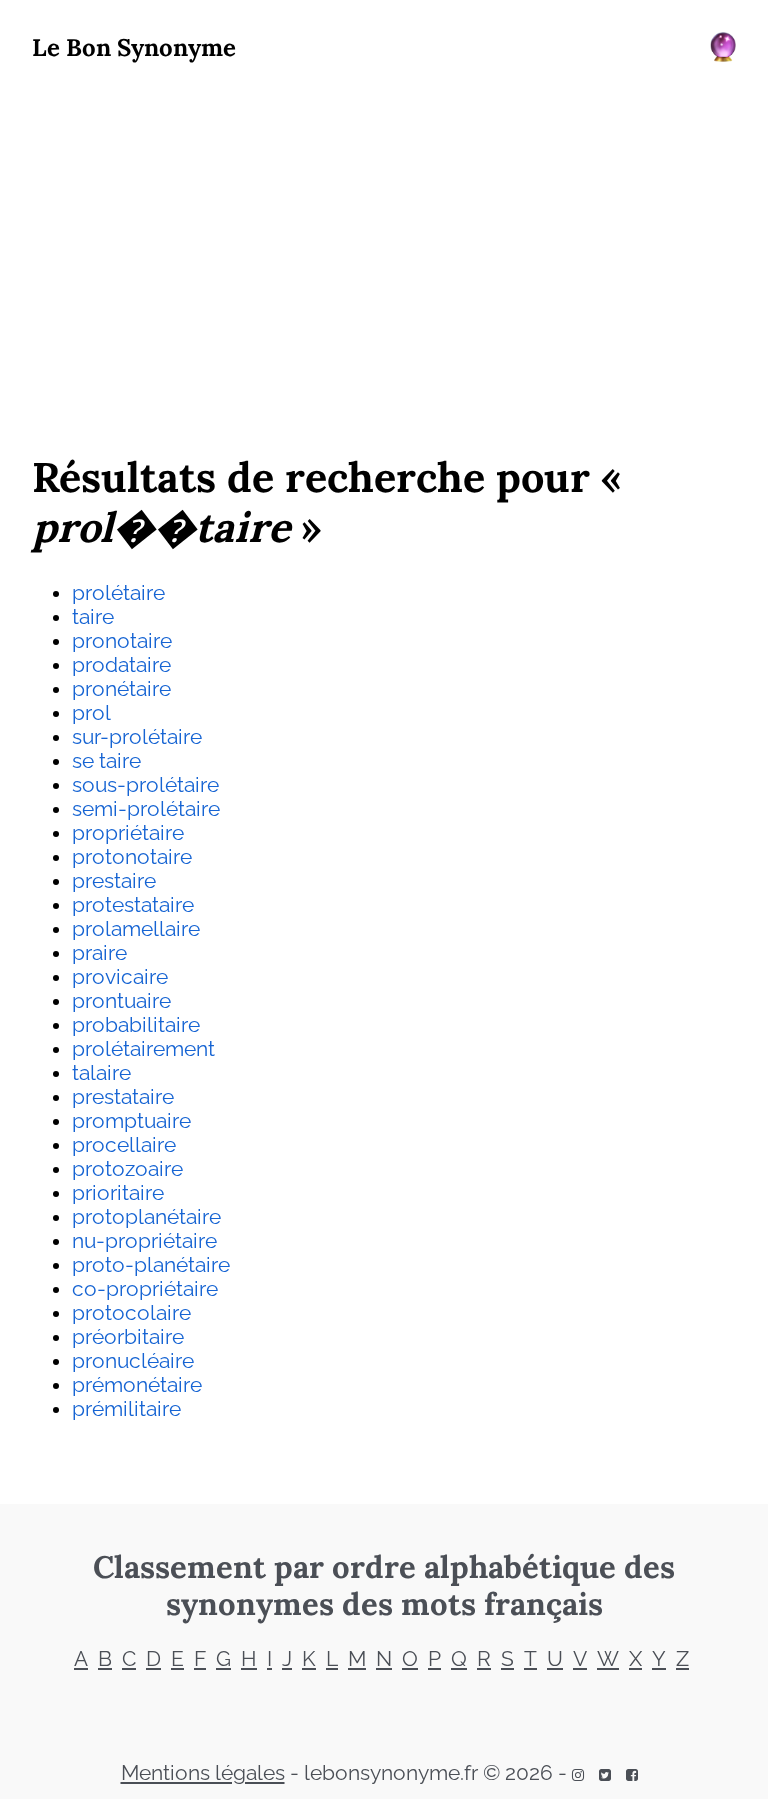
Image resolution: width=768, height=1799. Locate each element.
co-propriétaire (145, 1289)
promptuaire (131, 1121)
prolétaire (118, 593)
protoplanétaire (146, 1217)
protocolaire (131, 1313)
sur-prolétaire (137, 737)
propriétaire (128, 833)
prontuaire (121, 1001)
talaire (101, 1073)
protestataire (133, 905)
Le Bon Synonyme (134, 47)
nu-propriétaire (144, 1241)
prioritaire (118, 1193)
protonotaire (132, 857)
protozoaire (127, 1169)
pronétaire (121, 689)
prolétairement (143, 1049)
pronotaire (122, 641)
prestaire (114, 881)
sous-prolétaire (145, 785)
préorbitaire (128, 1337)
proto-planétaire (151, 1265)
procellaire (124, 1145)
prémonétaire (137, 1385)
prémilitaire (126, 1409)
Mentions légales (203, 1773)
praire (99, 953)
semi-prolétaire (146, 809)
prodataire (121, 665)
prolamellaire (136, 929)
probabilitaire (136, 1025)
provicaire (120, 977)
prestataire (123, 1097)
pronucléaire (133, 1361)
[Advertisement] (384, 251)
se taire (106, 761)
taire (93, 617)
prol (91, 713)
